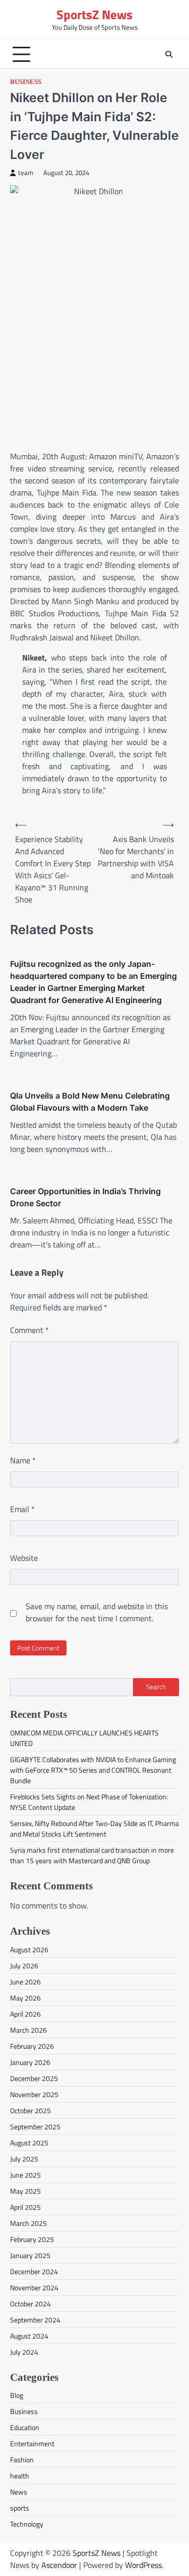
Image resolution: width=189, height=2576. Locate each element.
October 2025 (30, 2110)
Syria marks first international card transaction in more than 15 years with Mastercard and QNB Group (92, 1855)
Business (26, 82)
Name (23, 1460)
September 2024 (35, 2320)
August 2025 (29, 2143)
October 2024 (30, 2304)
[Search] (169, 54)
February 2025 (32, 2239)
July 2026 (24, 1966)
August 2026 (29, 1949)
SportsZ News (94, 15)
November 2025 (34, 2094)
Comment (29, 1330)
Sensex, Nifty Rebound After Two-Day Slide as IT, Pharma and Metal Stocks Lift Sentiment (94, 1829)
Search (156, 1687)
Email (22, 1509)
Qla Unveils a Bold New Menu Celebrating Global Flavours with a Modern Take (90, 1102)
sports (20, 2508)
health (20, 2476)
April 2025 (25, 2207)
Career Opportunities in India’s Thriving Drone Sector (85, 1197)
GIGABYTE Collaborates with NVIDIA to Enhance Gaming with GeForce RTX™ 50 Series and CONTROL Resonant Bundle (93, 1770)
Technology (27, 2524)
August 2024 (29, 2336)
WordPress (143, 2565)
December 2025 (34, 2078)
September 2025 (35, 2127)
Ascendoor (59, 2565)
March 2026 (28, 2030)
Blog (17, 2395)
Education (25, 2427)
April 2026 (25, 2014)
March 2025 (28, 2223)
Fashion (22, 2460)
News (19, 2492)
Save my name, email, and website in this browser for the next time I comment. (97, 1612)
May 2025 (25, 2191)
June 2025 (25, 2175)
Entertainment (32, 2443)
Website (24, 1558)
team (26, 173)
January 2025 (30, 2255)
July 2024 (24, 2352)
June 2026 (25, 1982)
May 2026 (25, 1998)
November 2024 (34, 2288)
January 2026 (30, 2062)
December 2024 (34, 2271)
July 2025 (24, 2159)
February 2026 (32, 2046)
